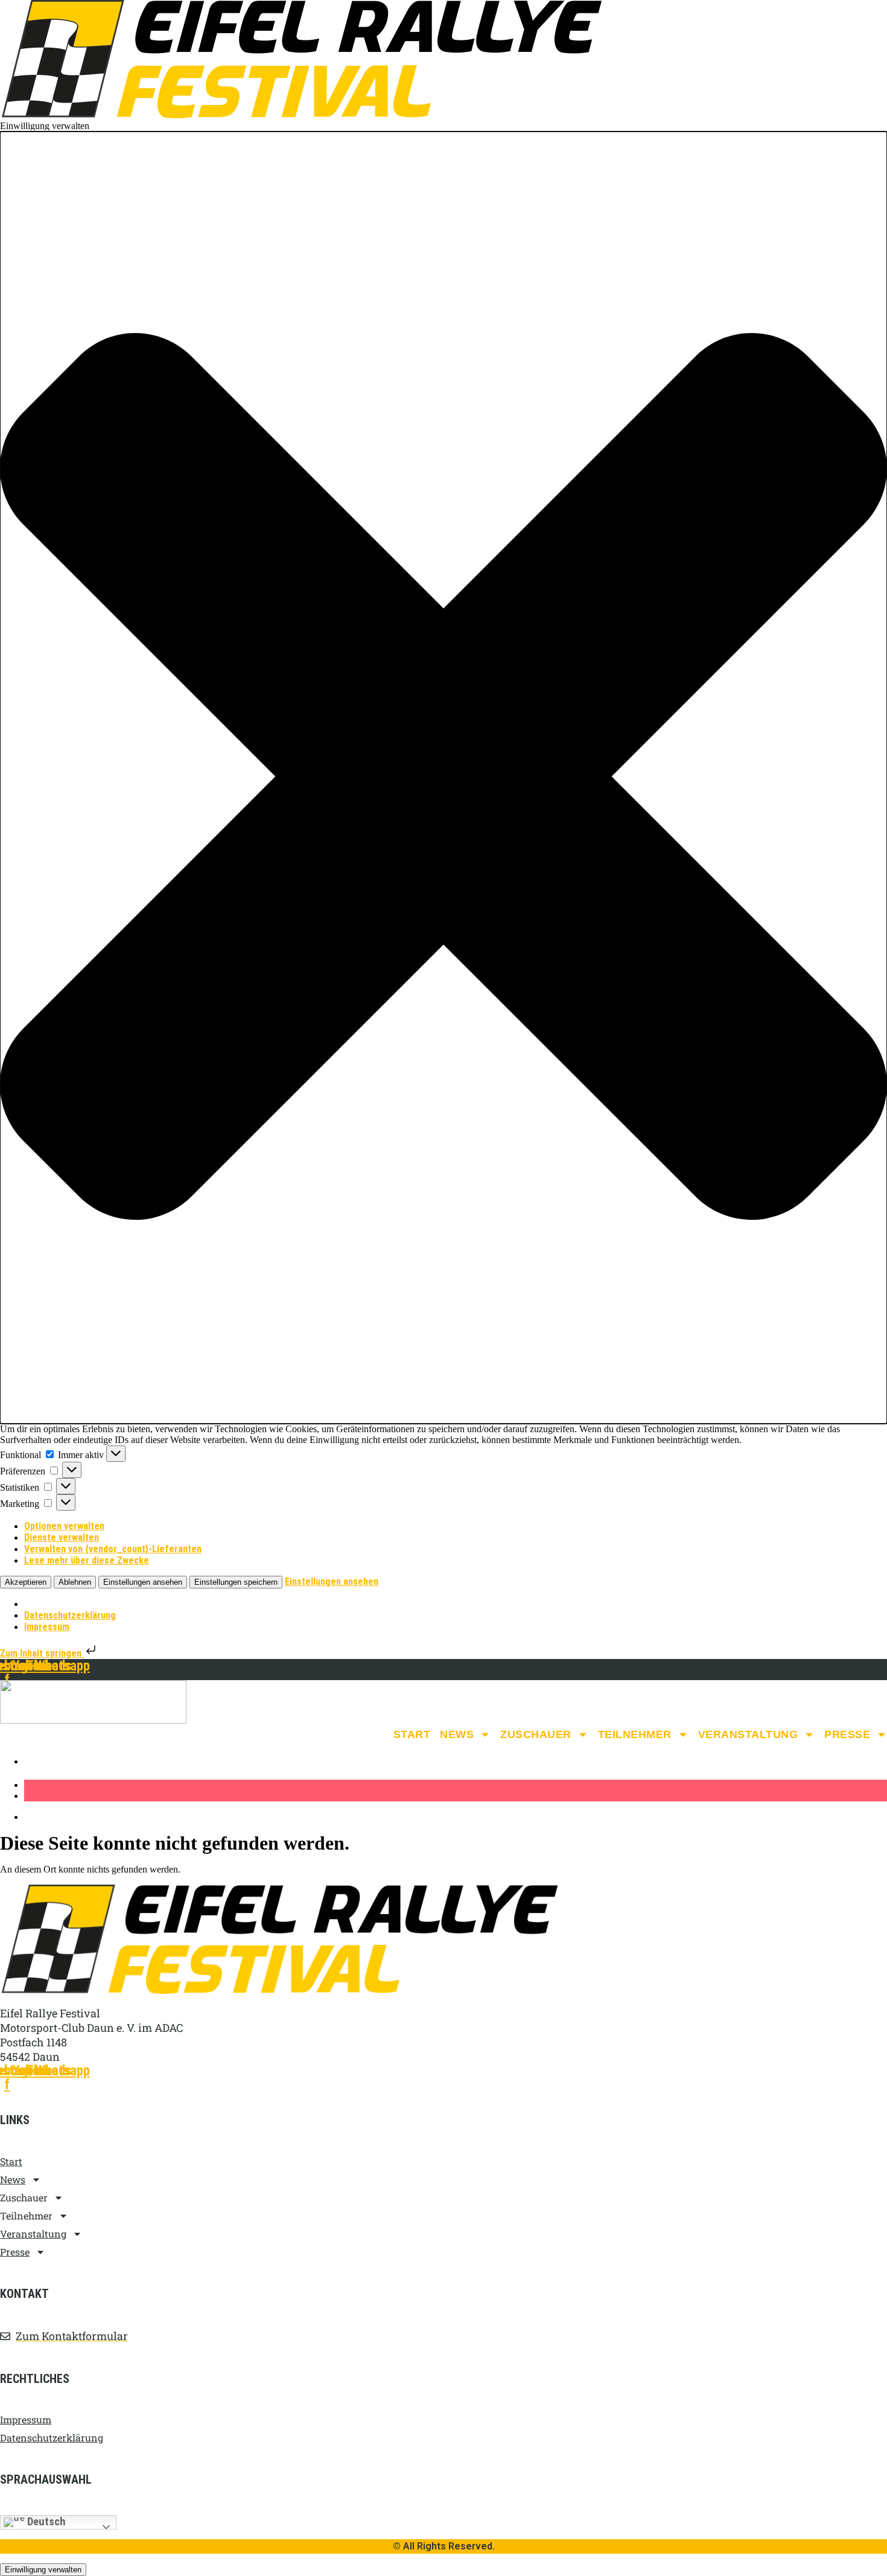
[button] (443, 778)
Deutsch (45, 2522)
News (457, 1734)
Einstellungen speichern (236, 1582)
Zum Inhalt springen (42, 1653)
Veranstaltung (748, 1734)
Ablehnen (75, 1582)
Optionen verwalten (64, 1526)
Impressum (47, 1627)
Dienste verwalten (62, 1537)
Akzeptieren (26, 1582)
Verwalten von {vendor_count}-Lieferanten (113, 1549)
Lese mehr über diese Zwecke (87, 1560)
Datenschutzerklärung (70, 1615)
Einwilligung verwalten (43, 2570)
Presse (847, 1734)
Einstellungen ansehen (143, 1582)
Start (412, 1734)
